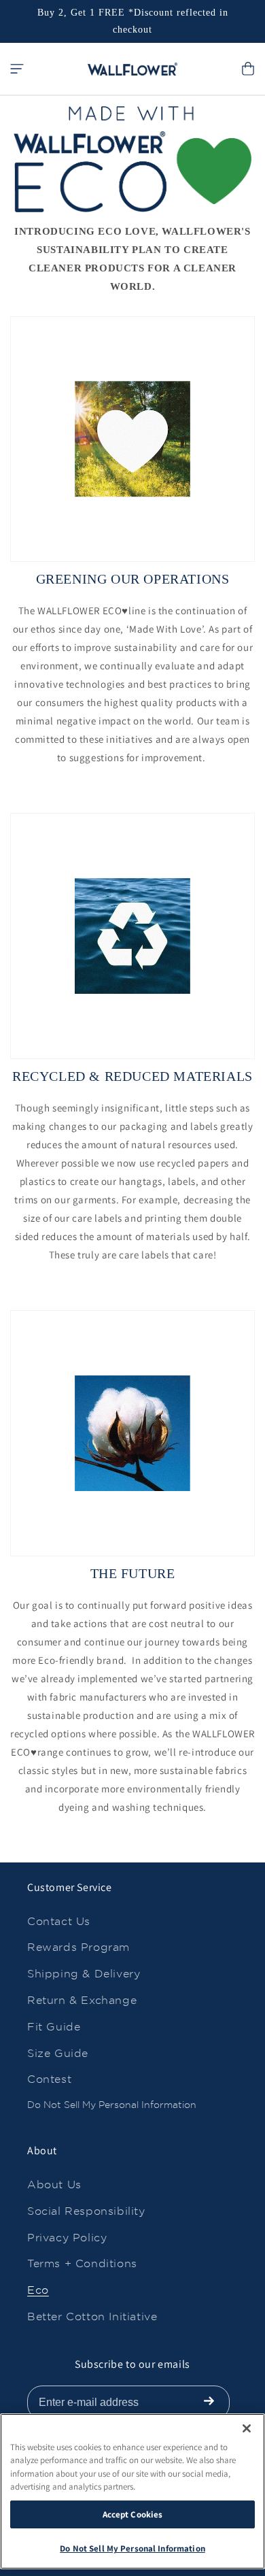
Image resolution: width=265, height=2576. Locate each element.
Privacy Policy (67, 2238)
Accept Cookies (133, 2514)
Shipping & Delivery (84, 1974)
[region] (132, 2491)
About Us (54, 2185)
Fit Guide (54, 2027)
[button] (17, 69)
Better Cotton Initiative (92, 2316)
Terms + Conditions (82, 2263)
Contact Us (59, 1921)
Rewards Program (78, 1947)
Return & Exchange (82, 2000)
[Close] (247, 2428)
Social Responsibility (86, 2211)
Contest (49, 2079)
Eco (38, 2290)
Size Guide (58, 2053)
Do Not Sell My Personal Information (112, 2105)
